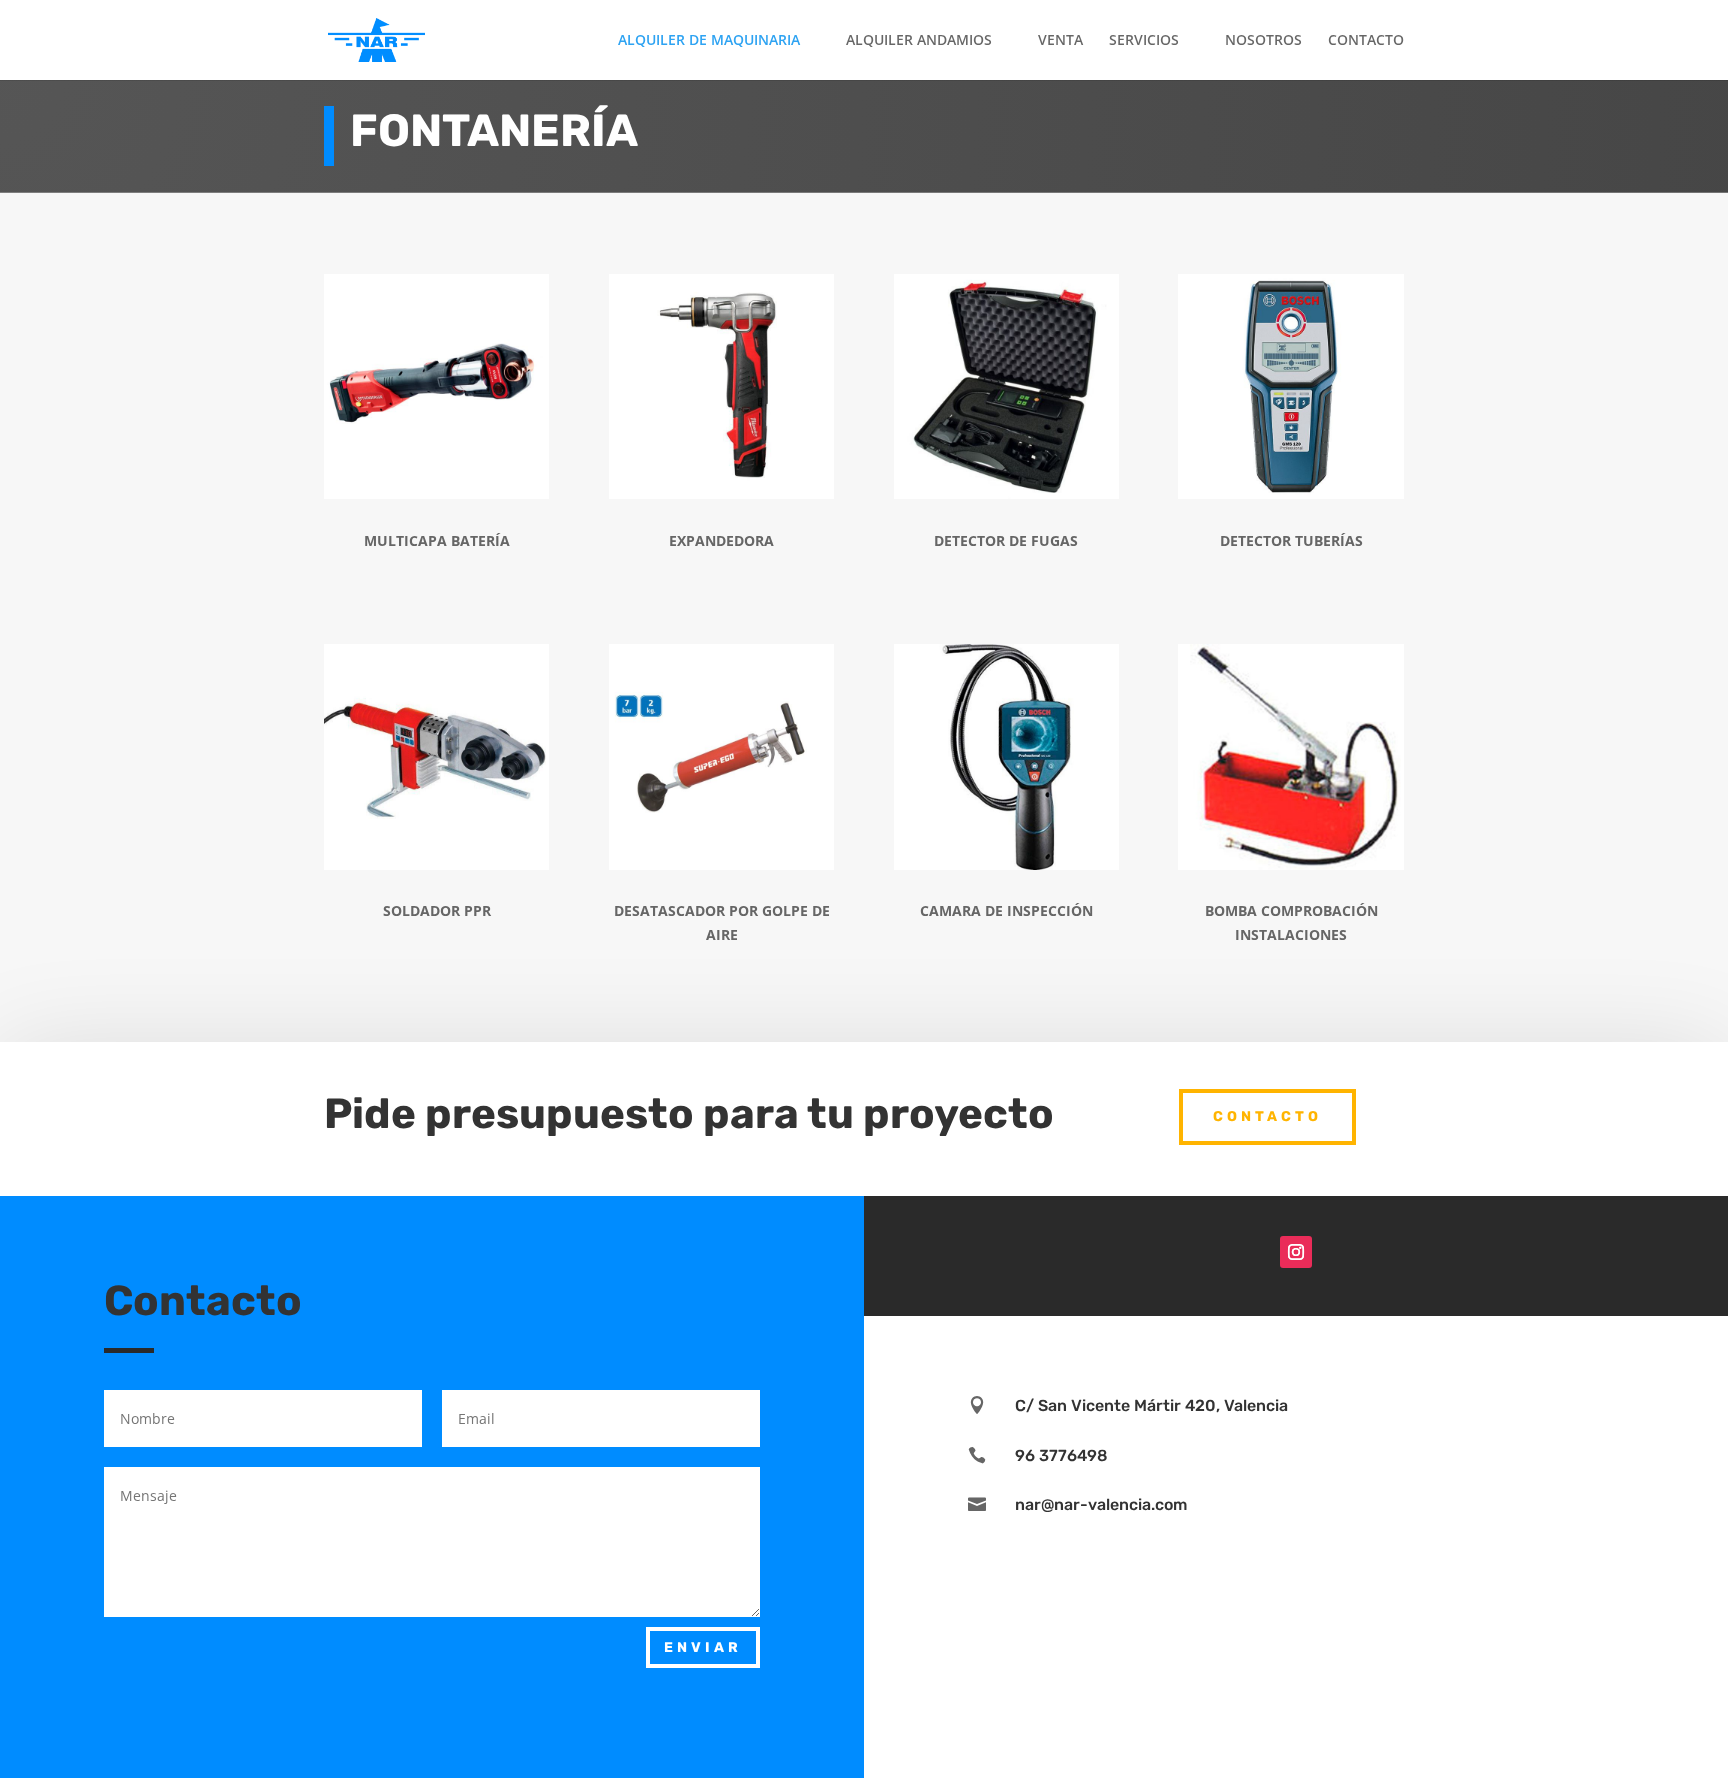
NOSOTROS (1263, 41)
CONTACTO (1366, 41)
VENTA (1060, 41)
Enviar (703, 1647)
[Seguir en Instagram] (1296, 1252)
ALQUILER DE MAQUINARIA (709, 41)
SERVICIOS (1144, 41)
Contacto (1267, 1116)
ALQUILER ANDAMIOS (919, 41)
